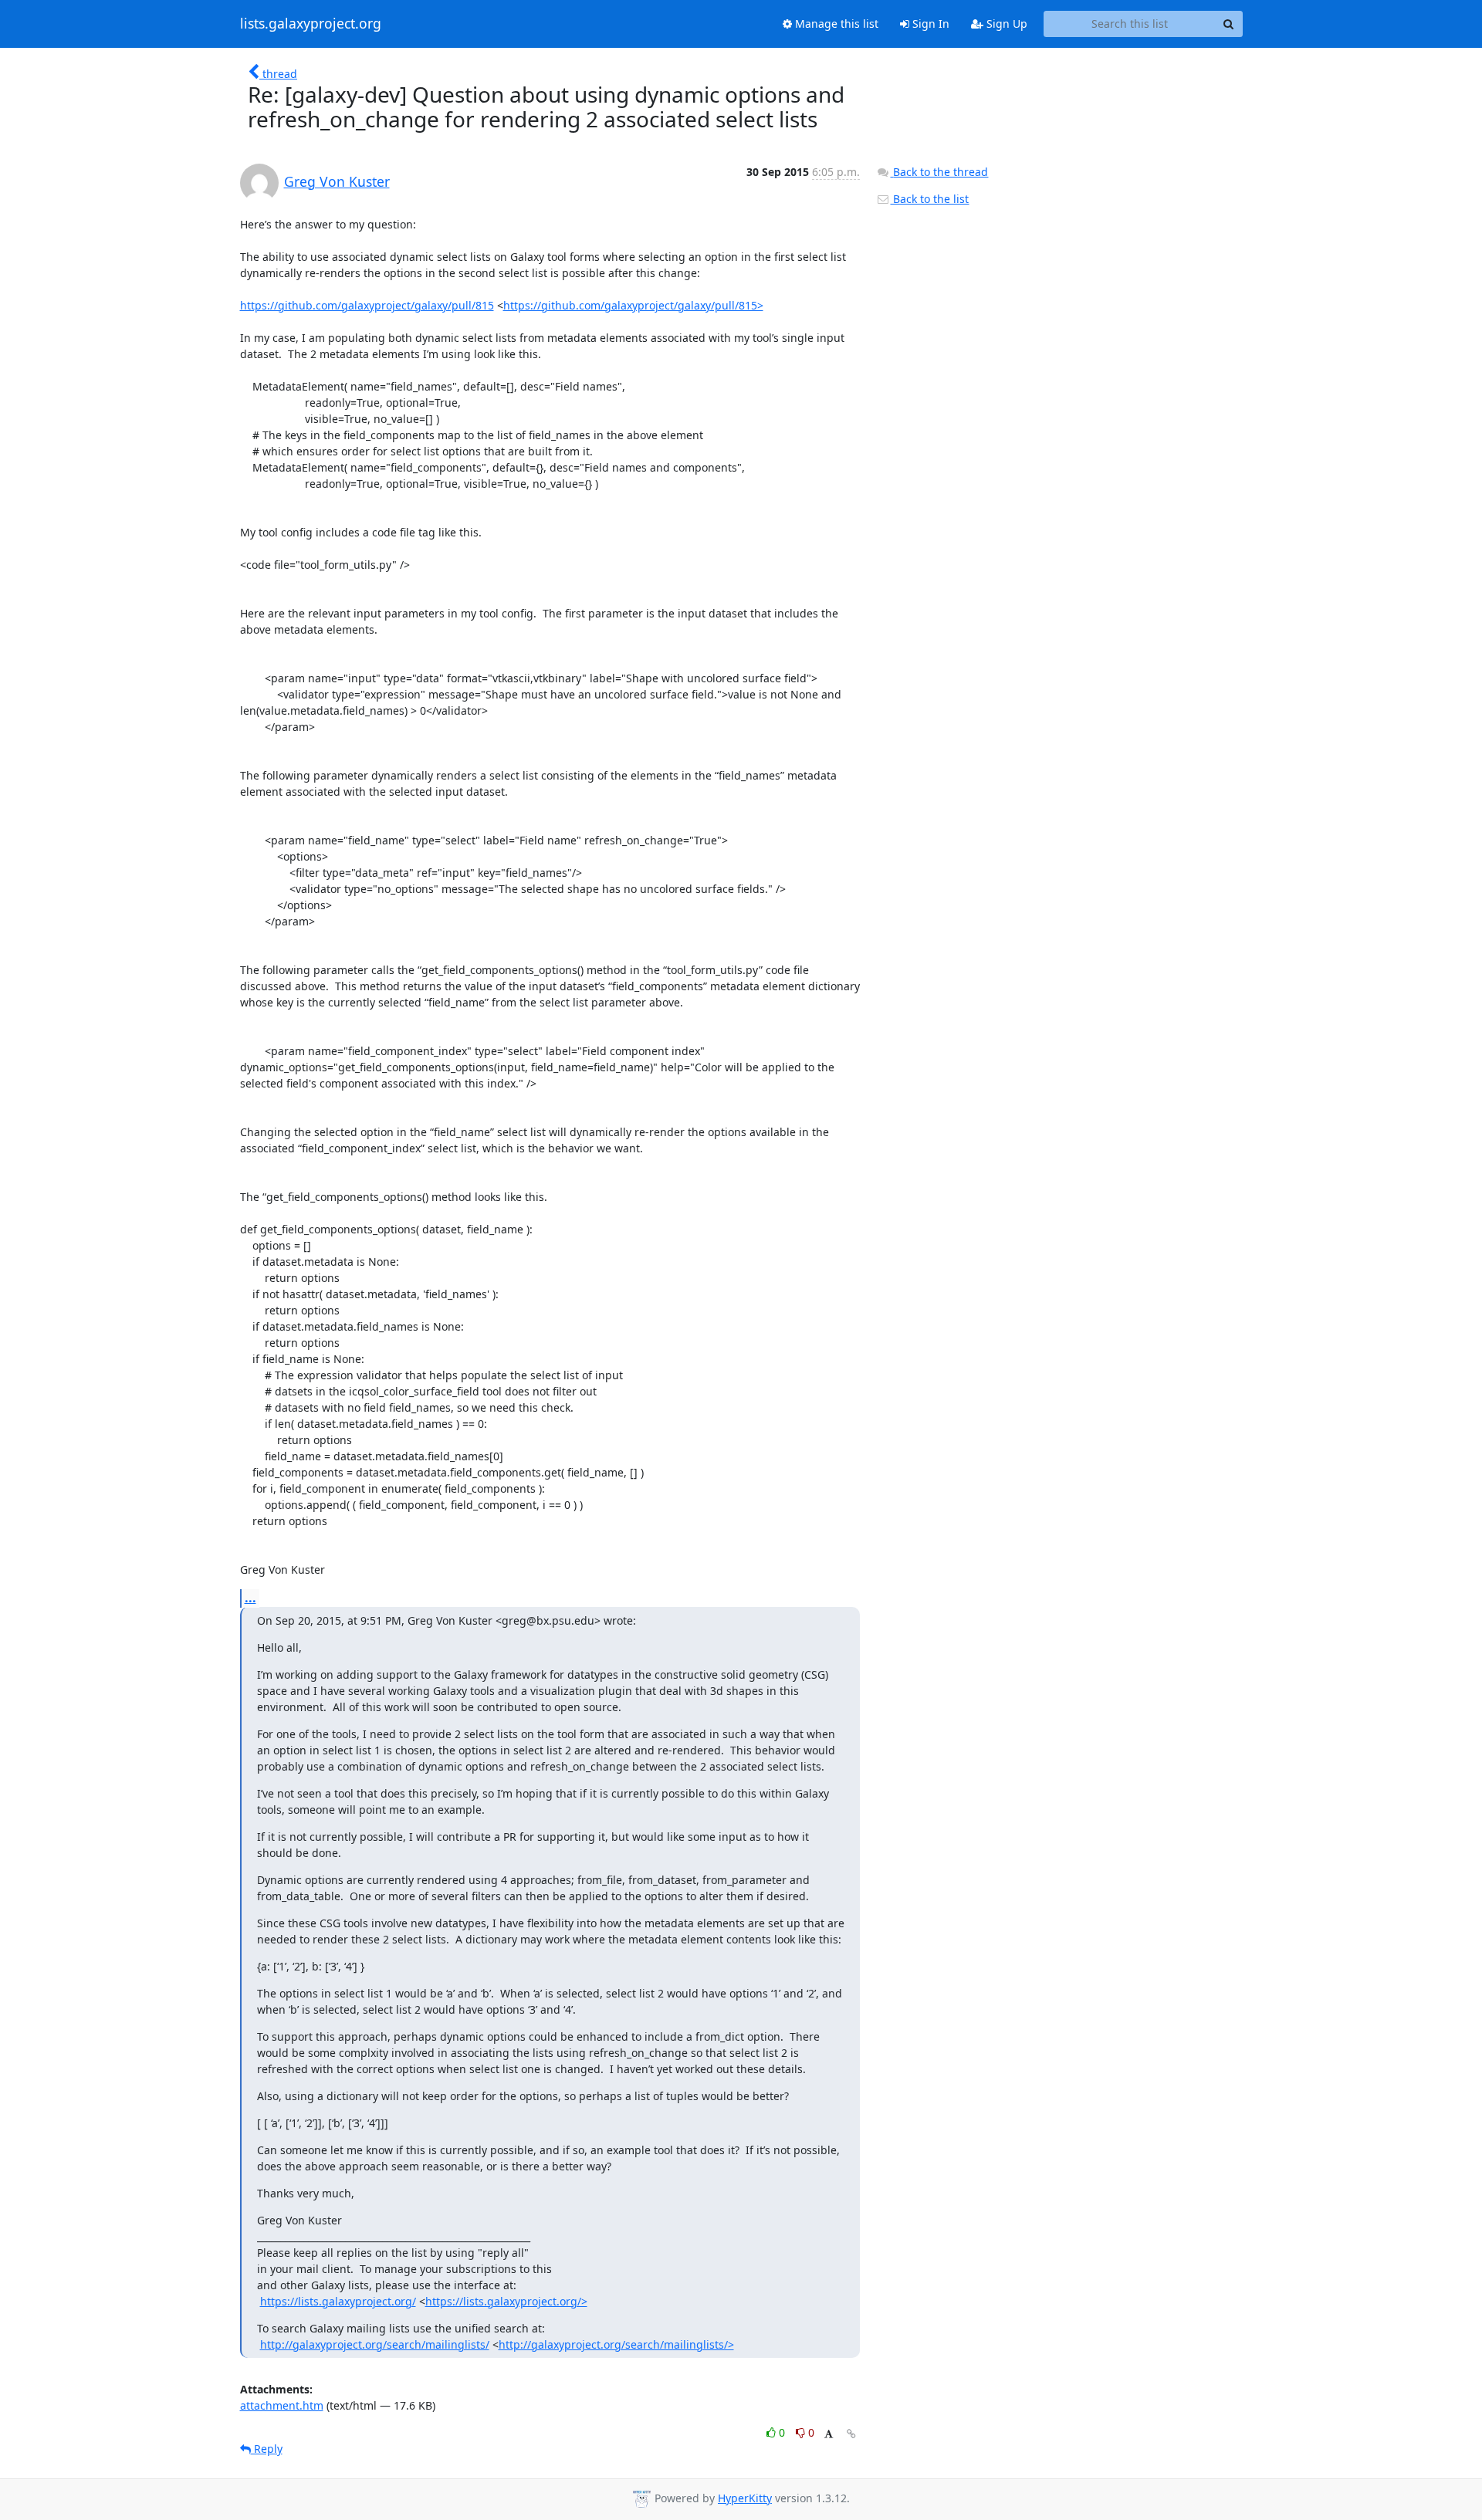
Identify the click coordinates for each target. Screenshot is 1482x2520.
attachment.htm (282, 2405)
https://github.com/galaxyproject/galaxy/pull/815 (367, 305)
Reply (267, 2449)
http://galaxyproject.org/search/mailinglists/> (616, 2344)
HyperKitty (745, 2498)
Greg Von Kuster (337, 181)
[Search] (1229, 24)
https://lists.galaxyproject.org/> (506, 2301)
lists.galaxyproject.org (311, 24)
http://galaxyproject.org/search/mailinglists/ (375, 2344)
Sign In (929, 24)
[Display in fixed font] (829, 2435)
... (250, 1598)
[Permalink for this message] (851, 2434)
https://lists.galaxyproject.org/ (338, 2301)
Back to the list (929, 199)
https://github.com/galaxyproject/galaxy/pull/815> (633, 305)
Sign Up (1005, 24)
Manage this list (835, 24)
